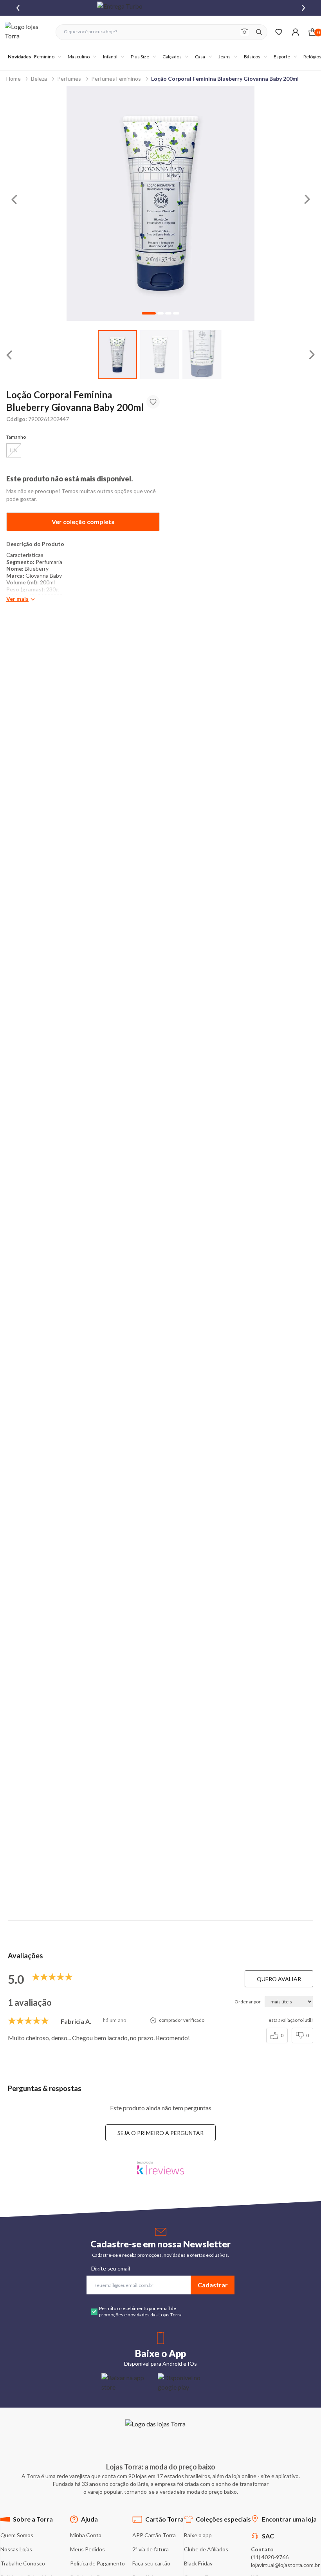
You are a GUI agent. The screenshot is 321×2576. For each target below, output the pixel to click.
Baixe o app (198, 2535)
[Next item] (303, 8)
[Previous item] (18, 8)
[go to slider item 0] (117, 355)
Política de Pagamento (97, 2563)
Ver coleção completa (83, 522)
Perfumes (69, 79)
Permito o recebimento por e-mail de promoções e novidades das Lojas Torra (140, 2311)
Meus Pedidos (87, 2549)
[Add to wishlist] (153, 402)
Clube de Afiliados (206, 2549)
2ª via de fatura (151, 2549)
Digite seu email (111, 2268)
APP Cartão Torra (154, 2535)
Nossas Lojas (16, 2549)
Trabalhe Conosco (23, 2563)
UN (14, 450)
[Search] (259, 32)
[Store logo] (26, 32)
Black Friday (198, 2563)
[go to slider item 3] (176, 313)
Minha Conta (86, 2535)
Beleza (39, 79)
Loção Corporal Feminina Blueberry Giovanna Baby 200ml (225, 79)
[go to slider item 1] (160, 355)
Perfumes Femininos (116, 79)
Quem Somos (17, 2535)
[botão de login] (295, 32)
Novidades (19, 57)
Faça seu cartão (151, 2563)
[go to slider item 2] (202, 355)
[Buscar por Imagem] (244, 32)
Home (14, 79)
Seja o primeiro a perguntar (160, 2133)
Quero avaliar (279, 1979)
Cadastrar (213, 2285)
